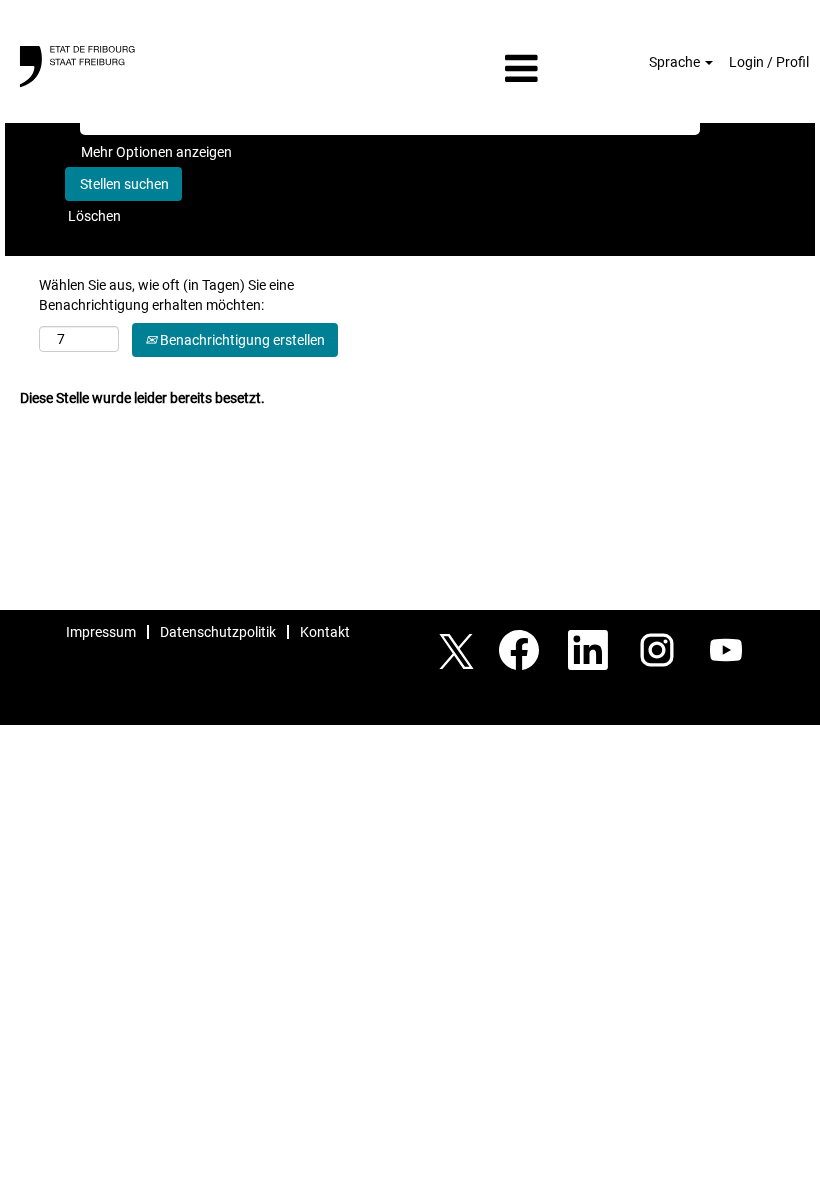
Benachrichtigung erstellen (241, 340)
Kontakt (325, 632)
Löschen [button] (94, 216)
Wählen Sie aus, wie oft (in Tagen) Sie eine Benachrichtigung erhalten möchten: (166, 295)
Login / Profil (769, 62)
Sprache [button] (676, 62)
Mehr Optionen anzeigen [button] (156, 152)
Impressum (101, 632)
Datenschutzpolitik (218, 632)
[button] (409, 68)
